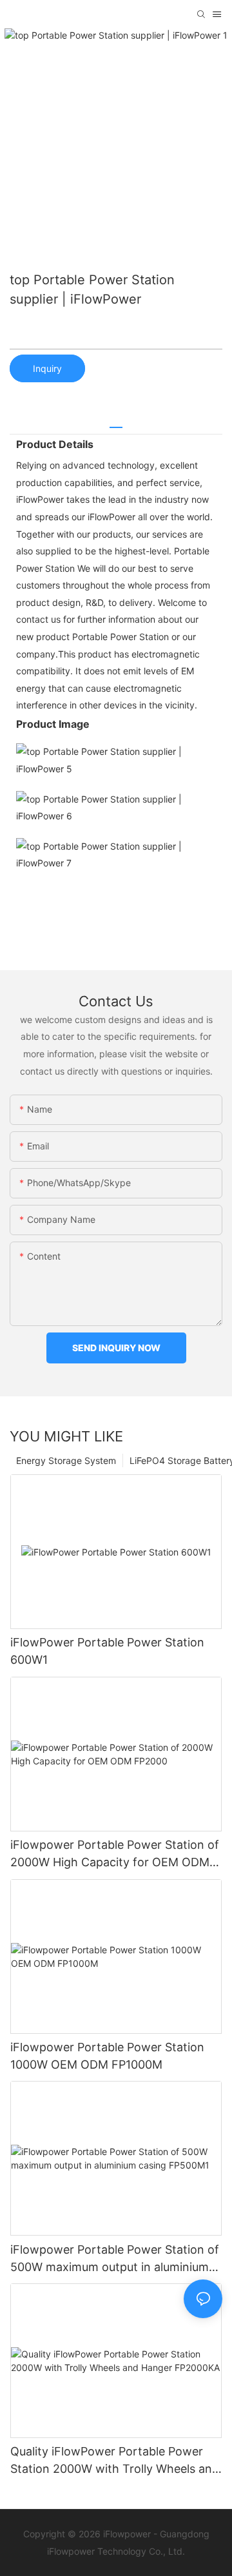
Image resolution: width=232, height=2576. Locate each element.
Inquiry (47, 368)
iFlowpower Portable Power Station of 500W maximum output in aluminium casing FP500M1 (115, 2259)
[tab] (116, 423)
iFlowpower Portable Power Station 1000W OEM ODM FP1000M (107, 2056)
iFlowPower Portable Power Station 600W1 (107, 1651)
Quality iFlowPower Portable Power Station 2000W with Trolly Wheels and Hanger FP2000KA (115, 2461)
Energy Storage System (66, 1460)
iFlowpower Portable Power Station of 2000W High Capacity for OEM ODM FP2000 (115, 1854)
